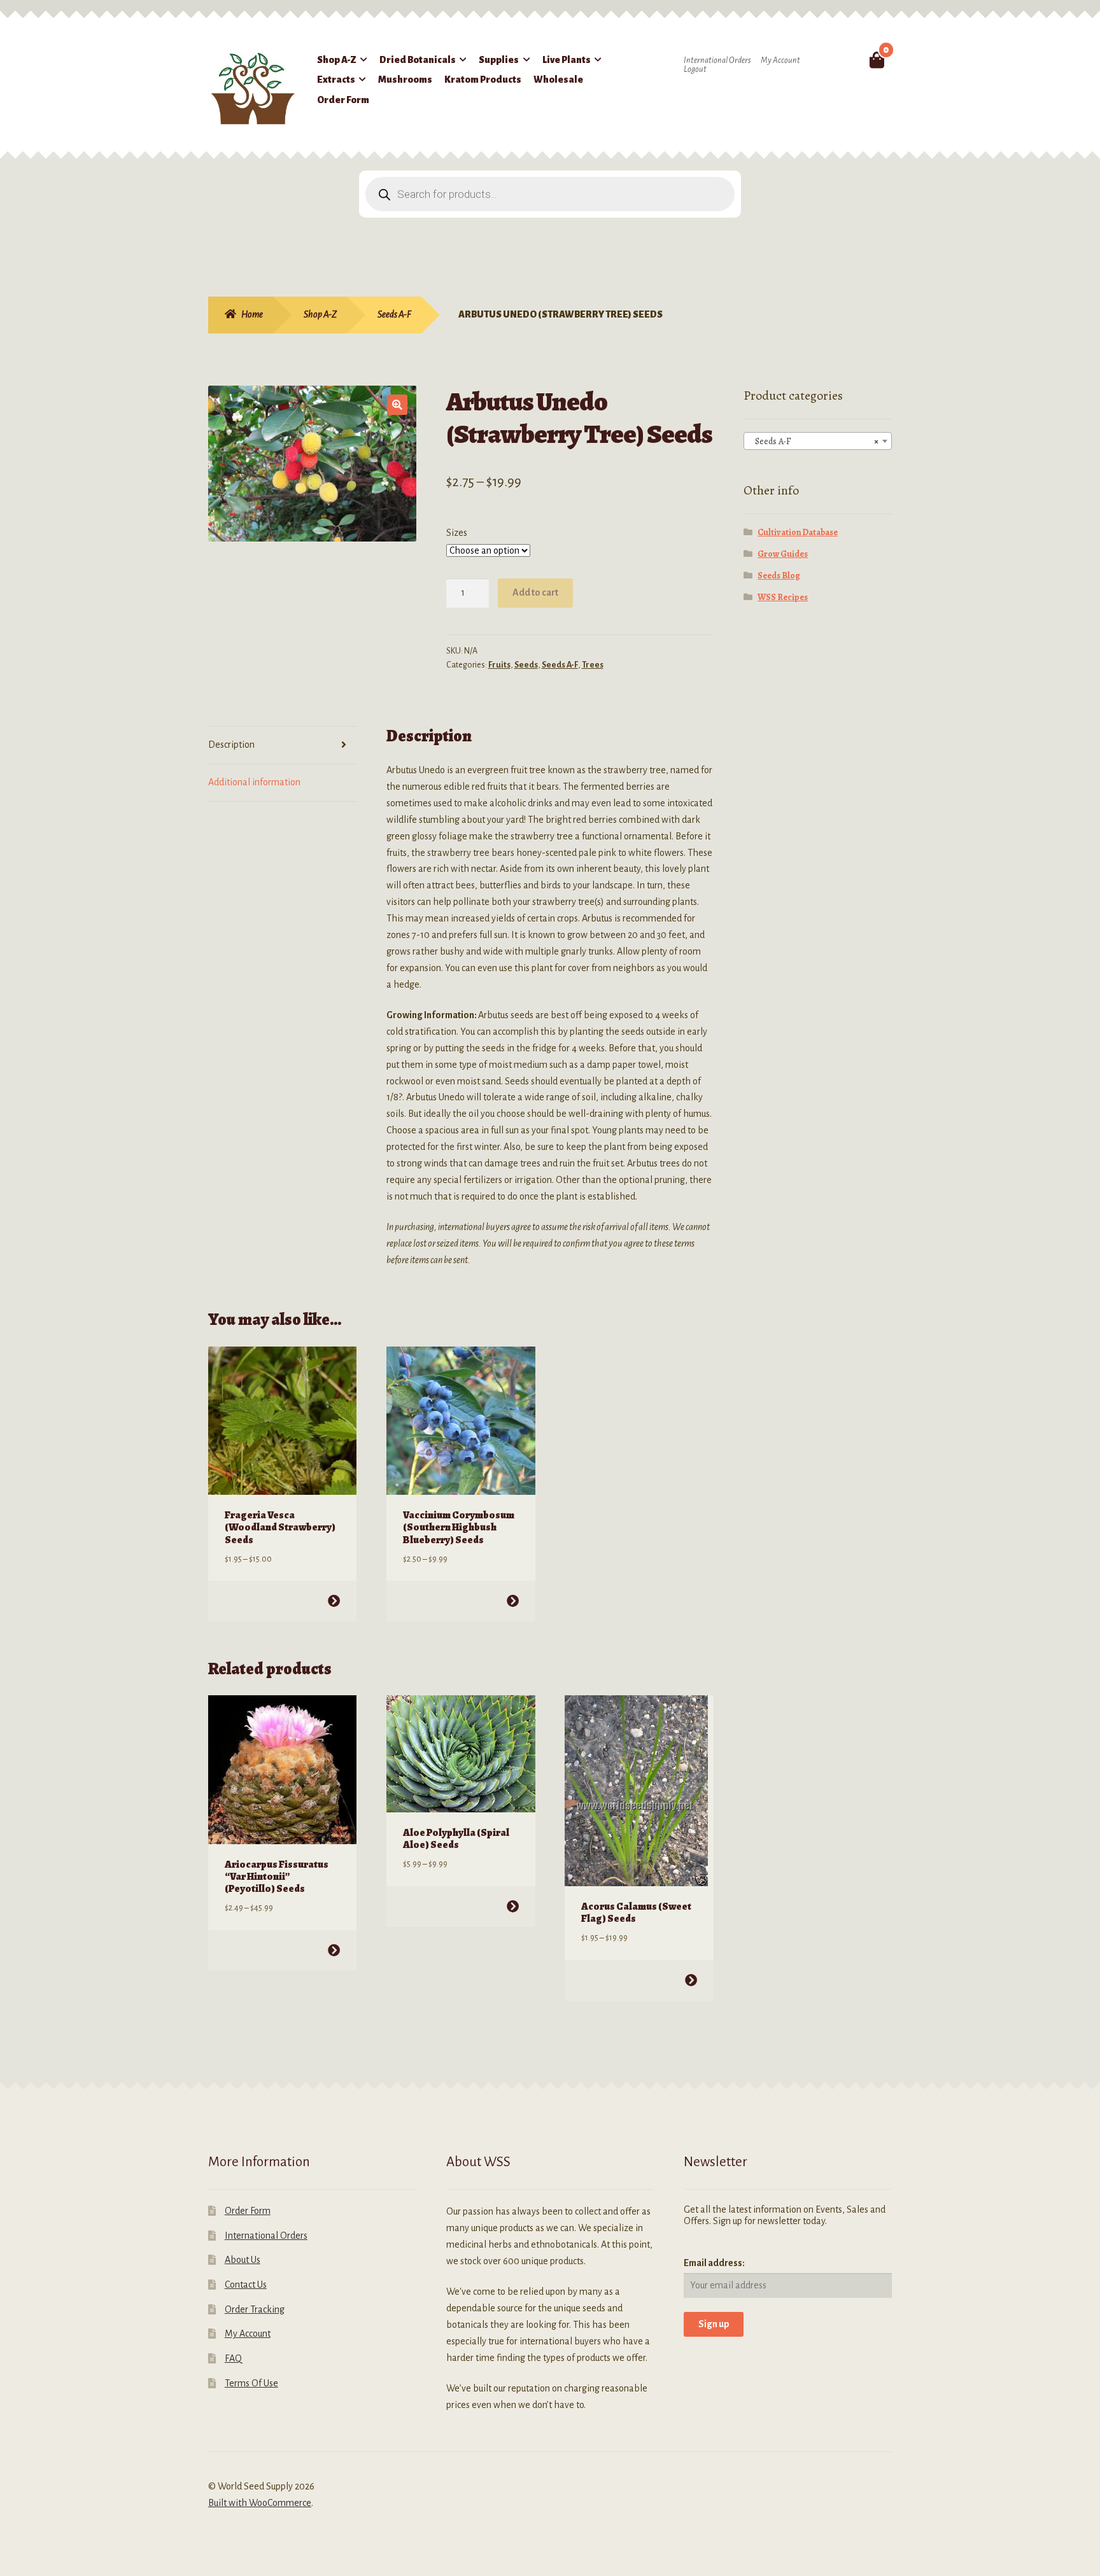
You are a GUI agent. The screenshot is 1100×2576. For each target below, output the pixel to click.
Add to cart (535, 592)
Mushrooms (405, 80)
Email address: (714, 2263)
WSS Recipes (783, 597)
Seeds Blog (779, 576)
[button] (397, 405)
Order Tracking (255, 2309)
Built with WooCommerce (260, 2503)
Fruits (499, 665)
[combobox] (818, 441)
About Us (243, 2260)
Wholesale (558, 80)
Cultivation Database (798, 532)
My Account (780, 60)
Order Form (343, 100)
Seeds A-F (394, 314)
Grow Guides (783, 554)
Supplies (499, 60)
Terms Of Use (251, 2383)
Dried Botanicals (418, 60)
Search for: (847, 60)
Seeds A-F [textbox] (814, 441)
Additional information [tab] (254, 782)
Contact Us (246, 2285)
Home (252, 314)
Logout (695, 69)
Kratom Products (483, 80)
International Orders (717, 60)
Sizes (457, 533)
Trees (593, 665)
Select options (334, 1601)
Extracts (336, 80)
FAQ (233, 2358)
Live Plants (567, 60)
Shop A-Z (337, 60)
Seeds (526, 665)
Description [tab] (231, 745)
